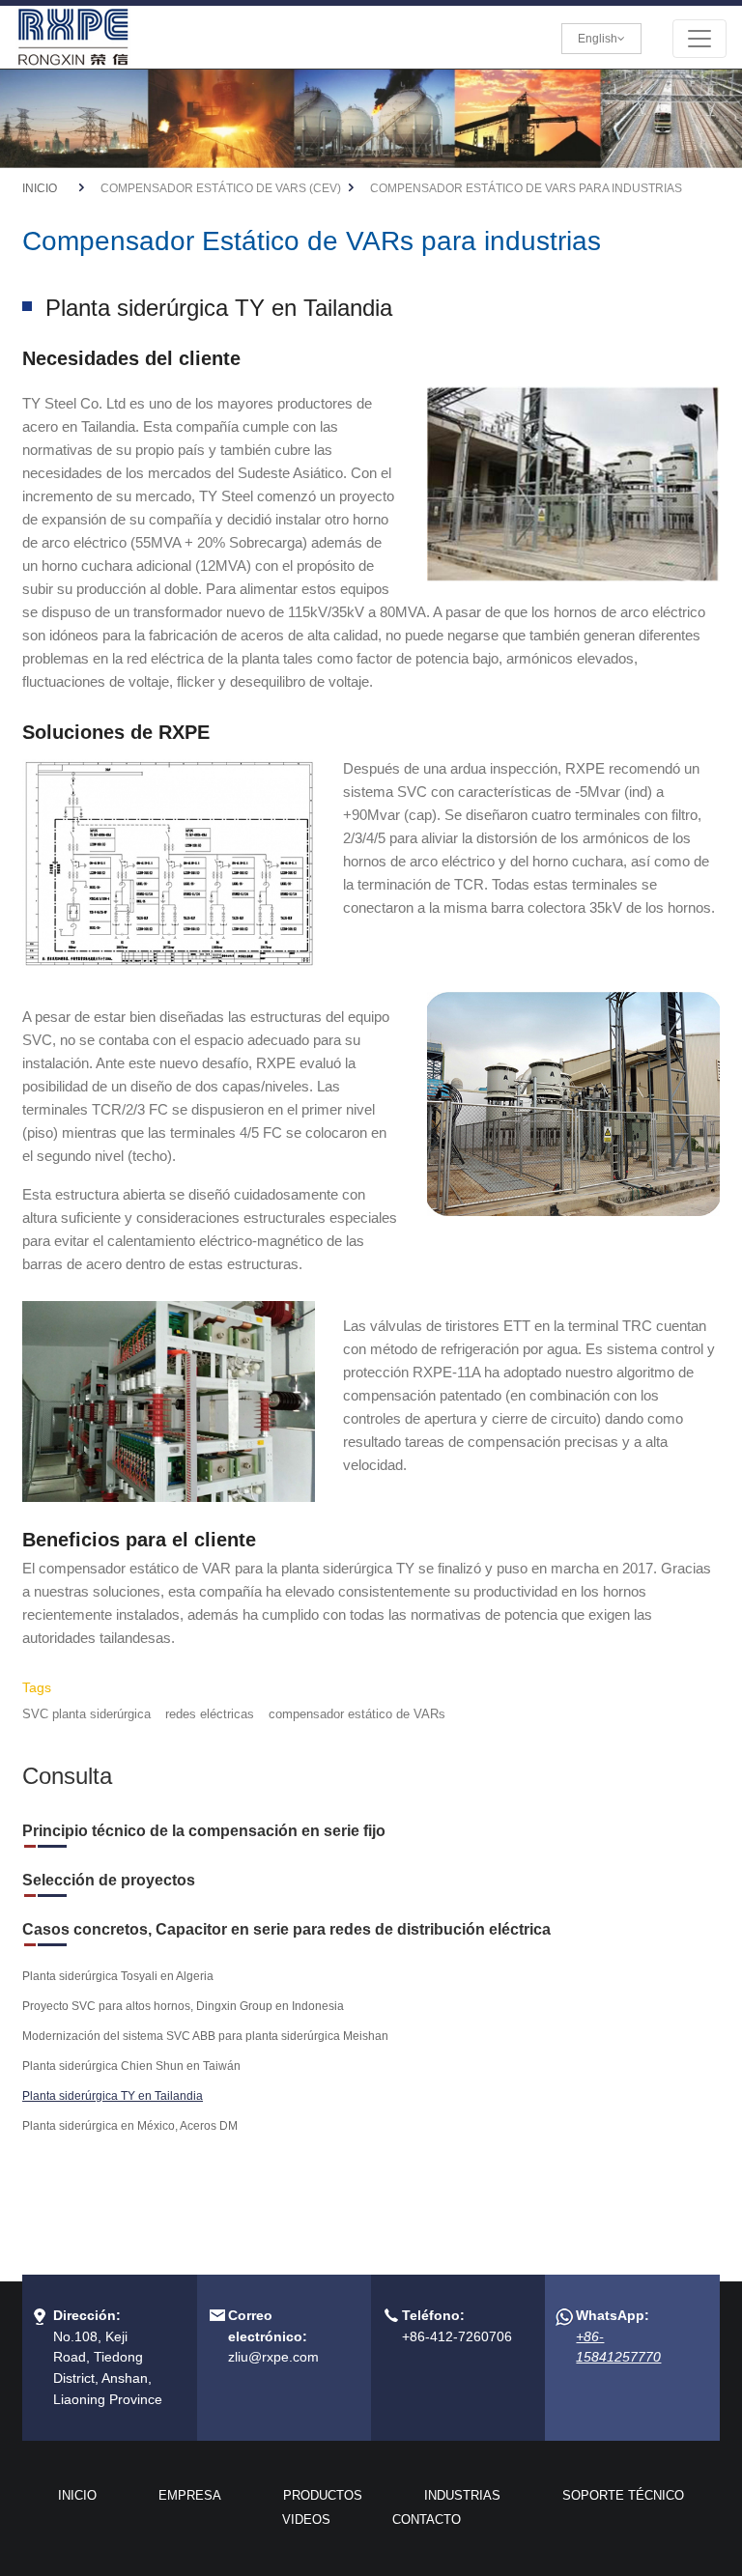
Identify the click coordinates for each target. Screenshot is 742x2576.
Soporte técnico (623, 2495)
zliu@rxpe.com (273, 2357)
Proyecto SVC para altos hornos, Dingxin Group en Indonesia (183, 2006)
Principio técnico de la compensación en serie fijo (204, 1831)
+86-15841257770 (618, 2347)
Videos (306, 2519)
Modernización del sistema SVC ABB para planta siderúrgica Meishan (205, 2036)
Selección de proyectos (109, 1880)
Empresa (190, 2495)
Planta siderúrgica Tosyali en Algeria (118, 1976)
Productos (323, 2495)
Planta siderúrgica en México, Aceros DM (130, 2126)
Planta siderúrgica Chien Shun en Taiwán (131, 2066)
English (598, 39)
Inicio (40, 188)
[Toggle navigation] (699, 39)
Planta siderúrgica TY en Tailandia (113, 2096)
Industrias (462, 2495)
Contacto (427, 2519)
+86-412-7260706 (457, 2336)
